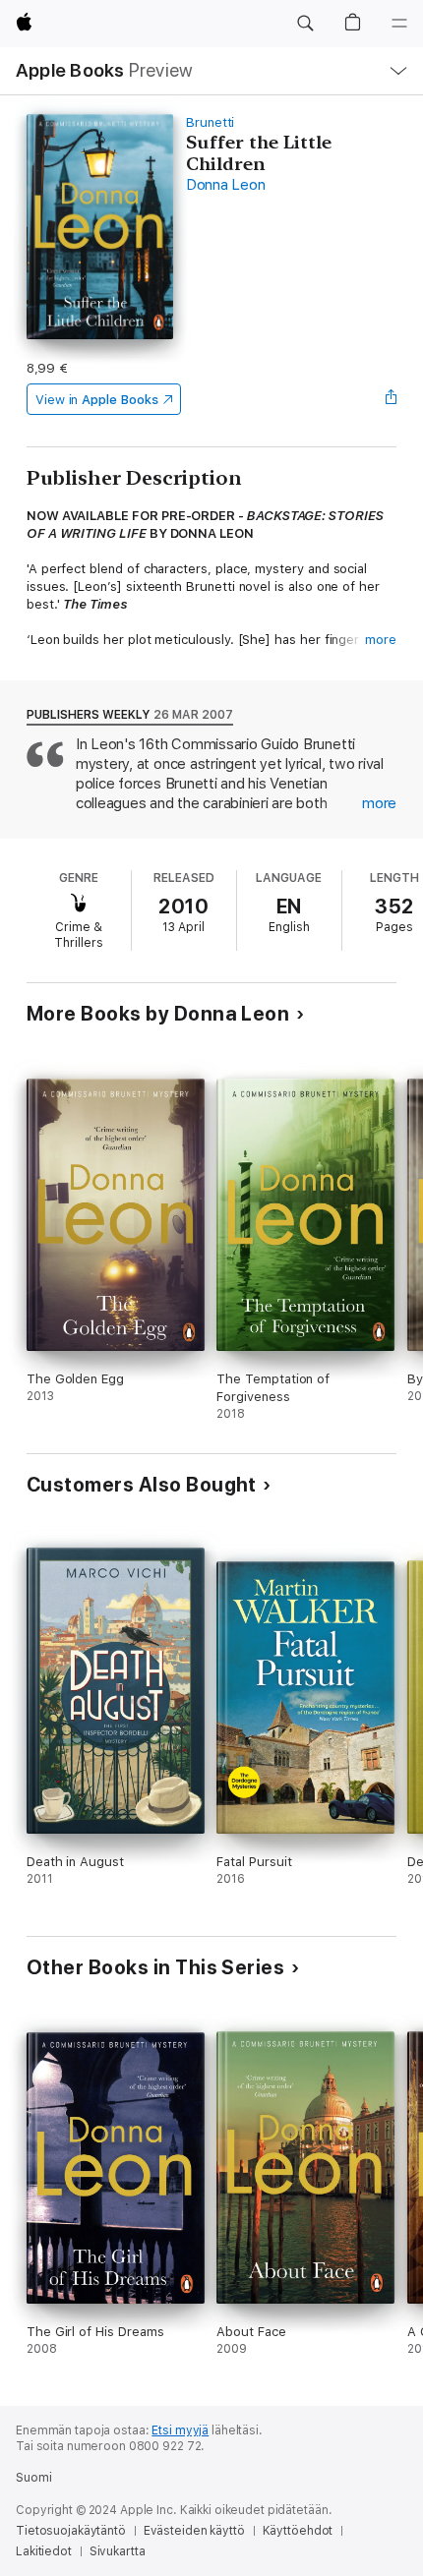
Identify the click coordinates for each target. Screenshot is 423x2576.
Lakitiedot (44, 2551)
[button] (305, 24)
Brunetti (210, 122)
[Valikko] (399, 24)
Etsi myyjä (180, 2430)
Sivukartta (118, 2551)
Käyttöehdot (298, 2531)
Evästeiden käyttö (194, 2531)
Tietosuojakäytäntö (71, 2531)
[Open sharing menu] (391, 399)
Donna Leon (226, 185)
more (381, 640)
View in (97, 400)
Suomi (33, 2478)
